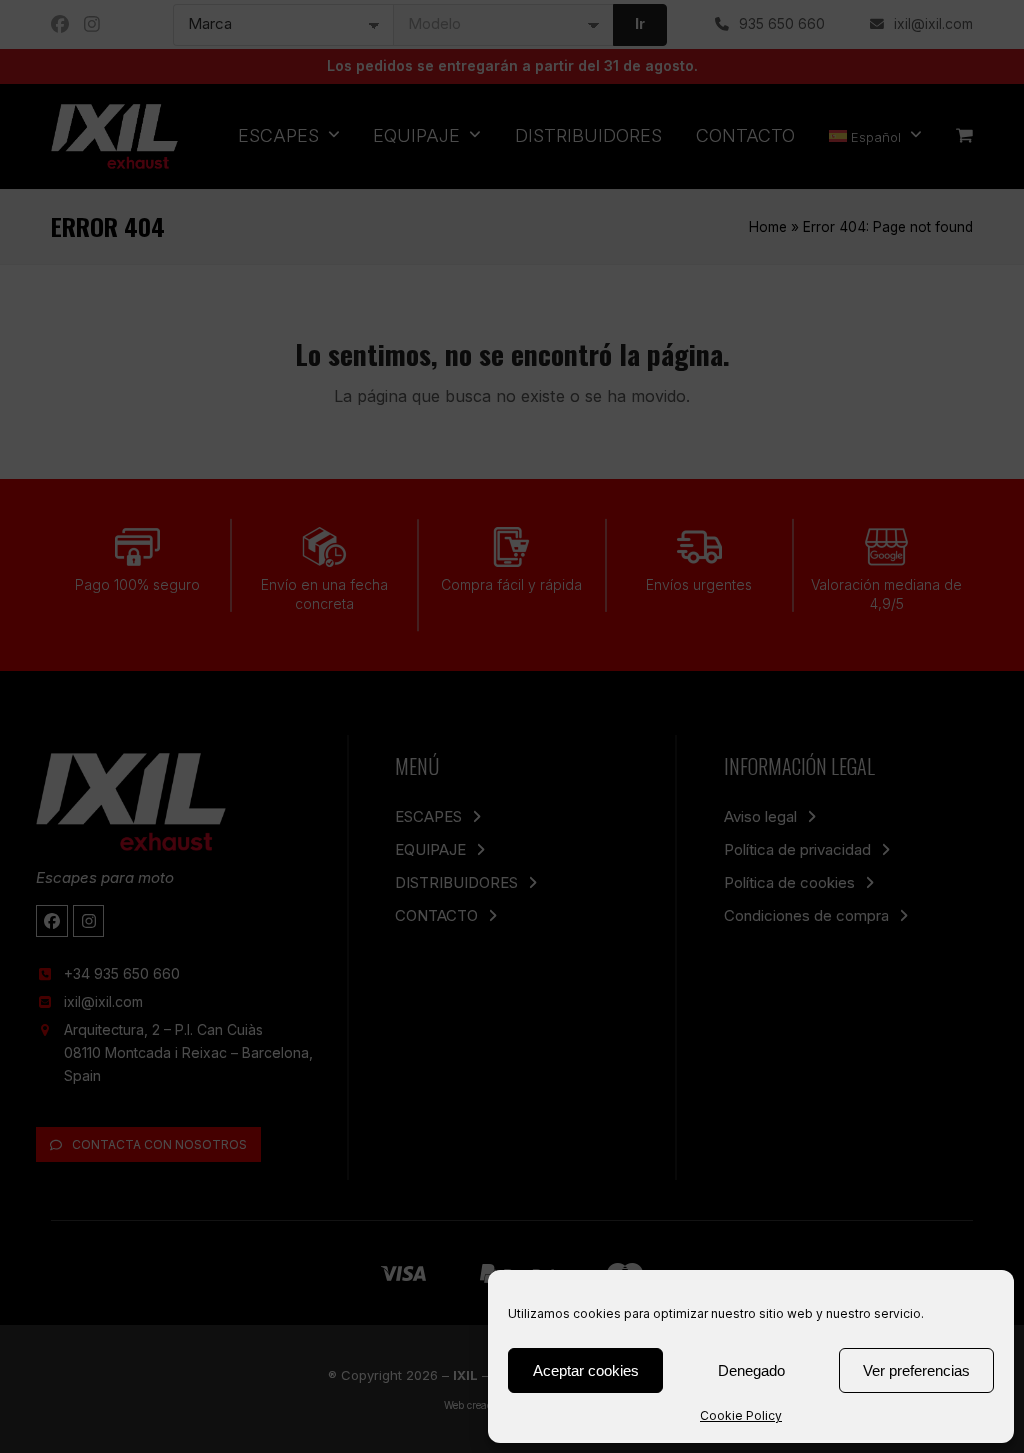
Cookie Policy (741, 1415)
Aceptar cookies (586, 1370)
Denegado (751, 1370)
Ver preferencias (916, 1370)
